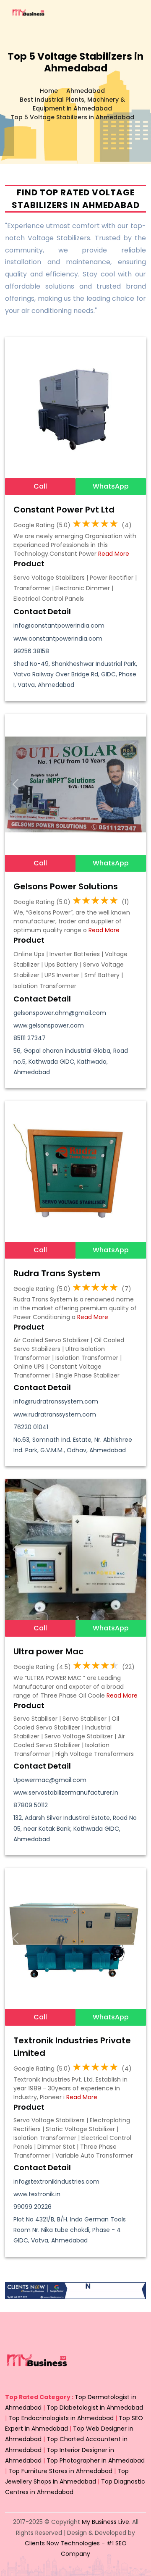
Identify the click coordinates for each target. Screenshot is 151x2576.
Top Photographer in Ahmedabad (96, 2460)
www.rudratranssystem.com (55, 1414)
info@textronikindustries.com (56, 2182)
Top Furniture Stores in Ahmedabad (60, 2471)
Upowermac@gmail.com (50, 1780)
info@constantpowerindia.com (59, 626)
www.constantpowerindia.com (58, 639)
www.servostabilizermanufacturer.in (66, 1793)
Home (49, 91)
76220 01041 (31, 1427)
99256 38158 (31, 651)
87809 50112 (31, 1805)
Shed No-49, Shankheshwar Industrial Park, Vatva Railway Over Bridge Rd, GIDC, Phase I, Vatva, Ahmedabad (75, 674)
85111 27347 (30, 1038)
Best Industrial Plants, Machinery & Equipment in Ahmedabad (72, 104)
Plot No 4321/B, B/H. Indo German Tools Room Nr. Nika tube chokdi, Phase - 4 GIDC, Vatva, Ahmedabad (70, 2230)
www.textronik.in (37, 2194)
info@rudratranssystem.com (56, 1401)
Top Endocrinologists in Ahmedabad (61, 2418)
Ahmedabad (86, 91)
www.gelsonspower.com (49, 1025)
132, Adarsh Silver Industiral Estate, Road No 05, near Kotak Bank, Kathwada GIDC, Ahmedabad (75, 1828)
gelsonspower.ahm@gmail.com (60, 1013)
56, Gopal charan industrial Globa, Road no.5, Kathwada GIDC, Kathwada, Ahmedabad (71, 1061)
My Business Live (105, 2522)
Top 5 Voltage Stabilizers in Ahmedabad (72, 117)
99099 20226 (33, 2207)
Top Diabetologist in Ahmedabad (95, 2408)
